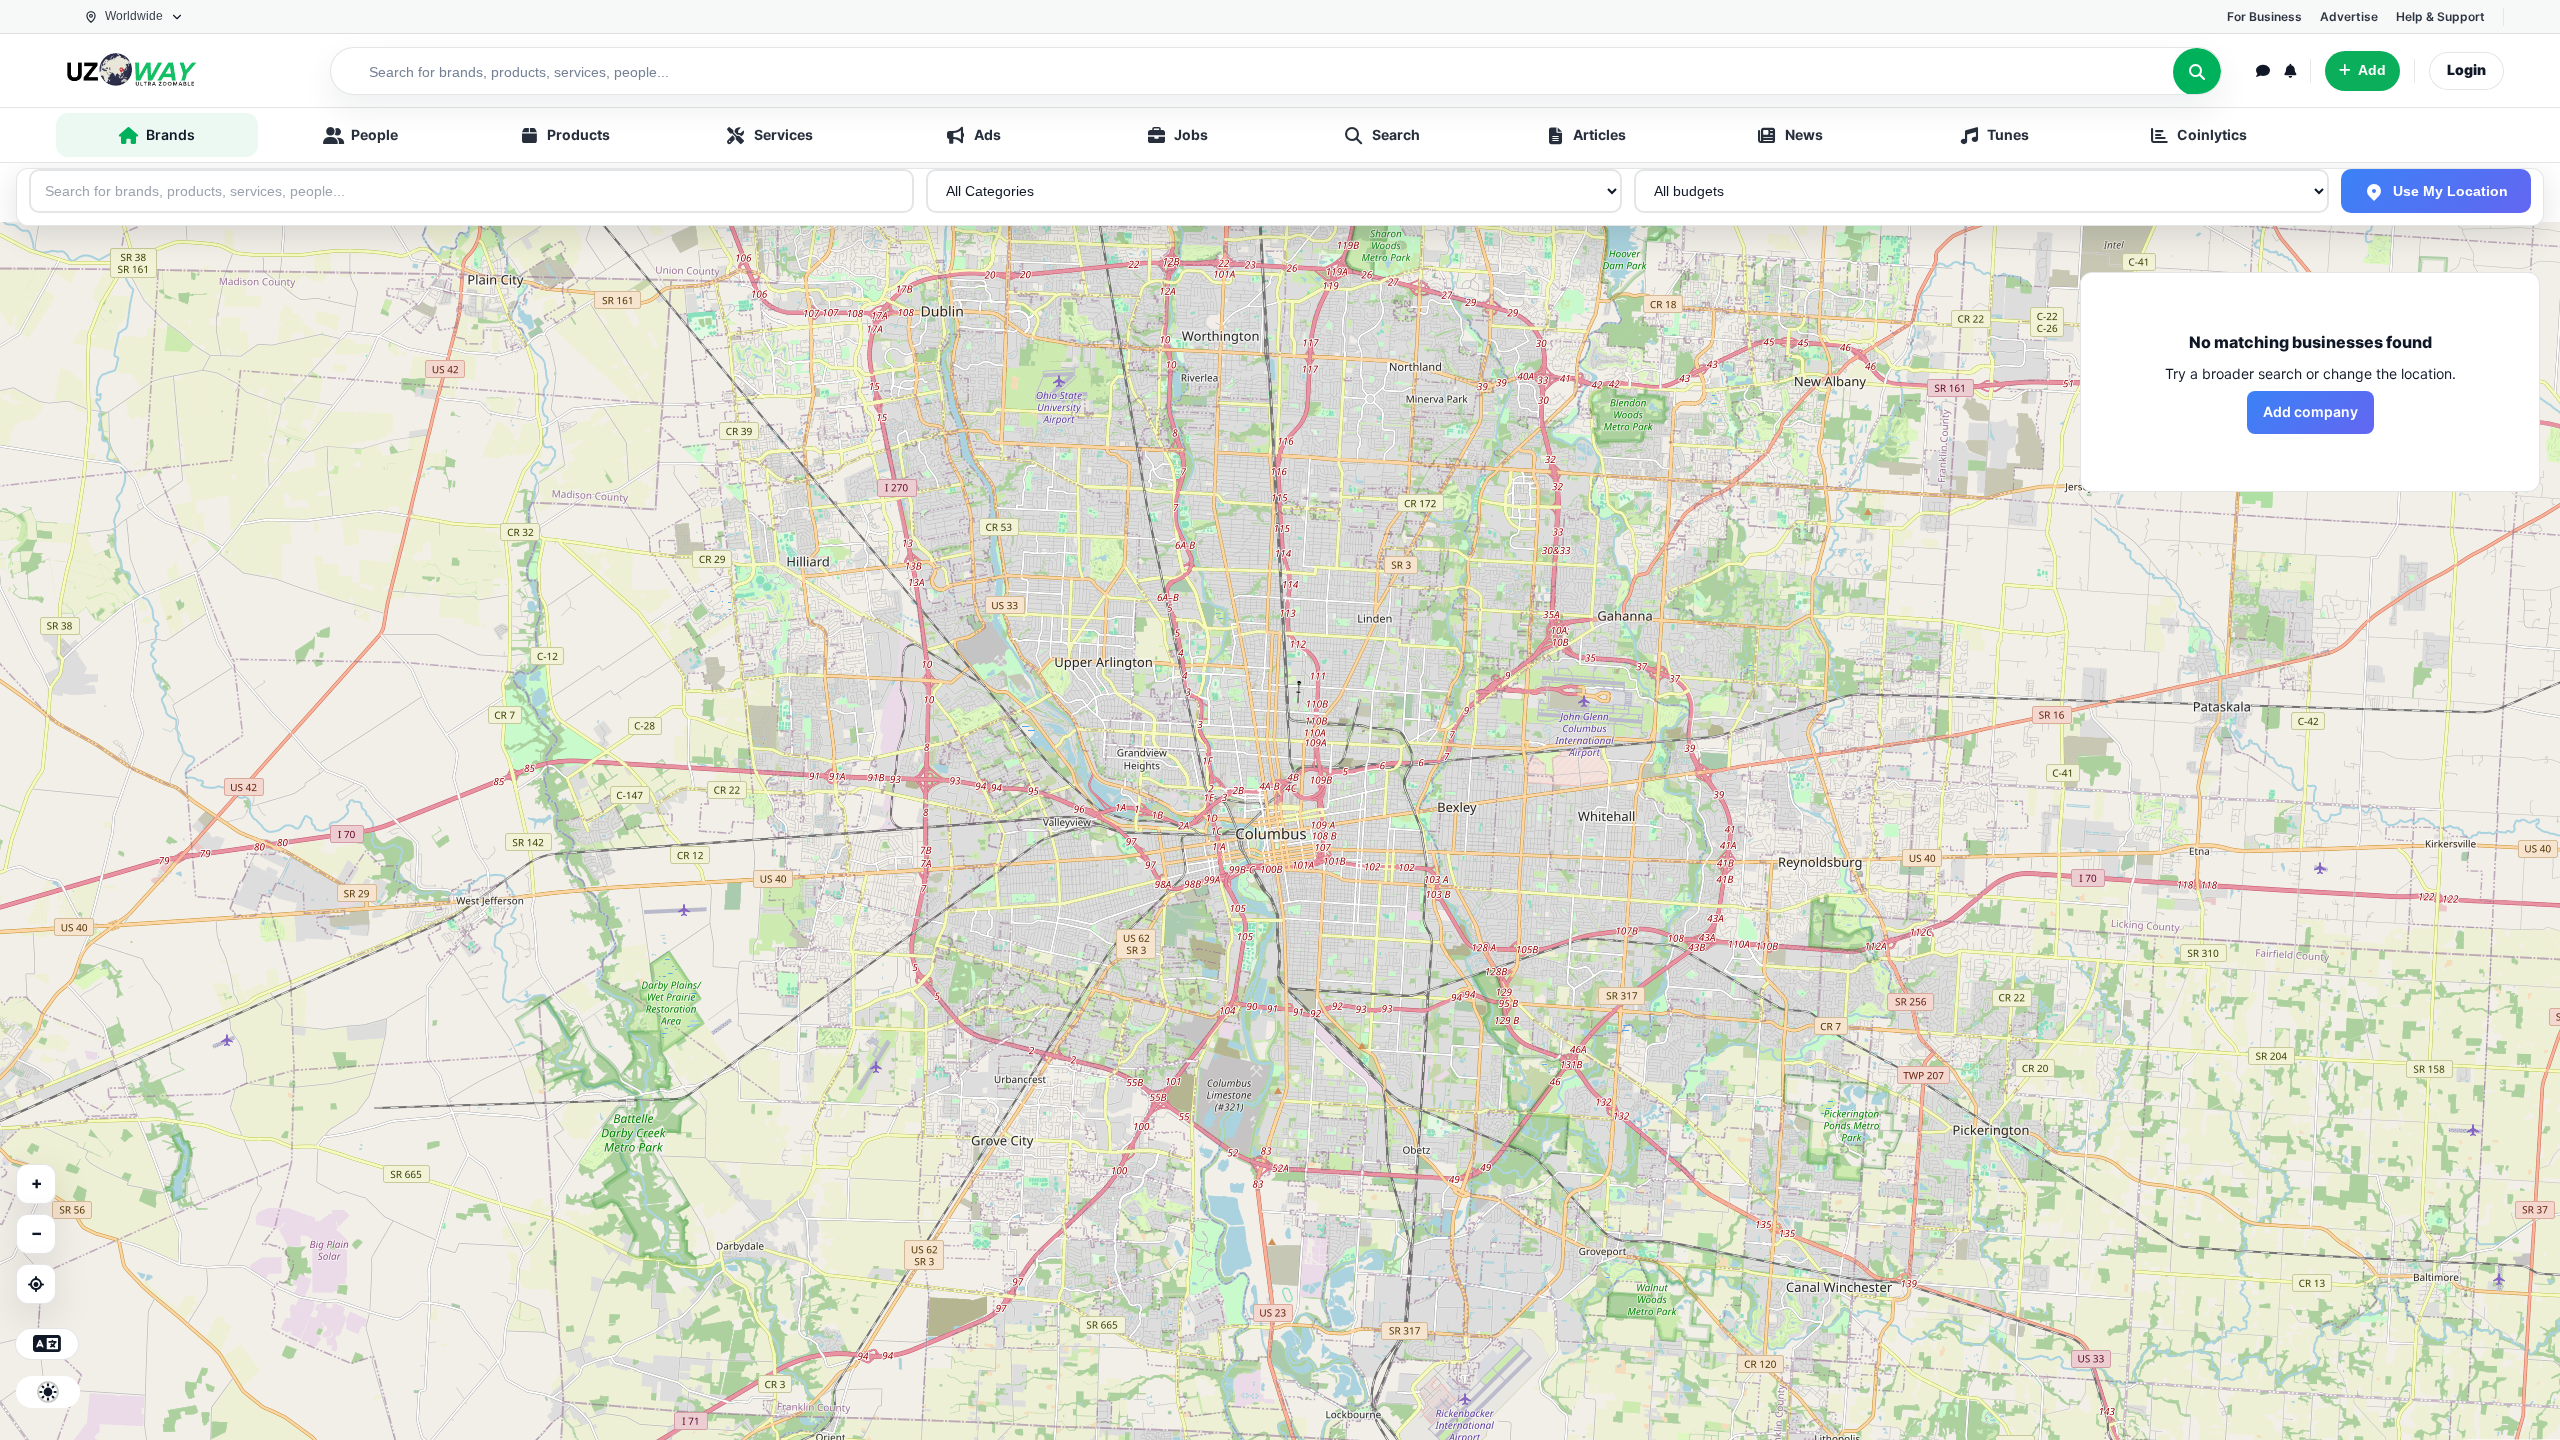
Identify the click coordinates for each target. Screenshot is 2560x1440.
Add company (2310, 411)
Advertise (2349, 16)
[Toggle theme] (48, 1392)
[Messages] (2263, 71)
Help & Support (2440, 16)
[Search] (2197, 72)
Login (2466, 69)
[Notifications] (2290, 71)
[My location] (36, 1284)
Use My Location (2448, 191)
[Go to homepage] (166, 71)
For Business (2264, 16)
